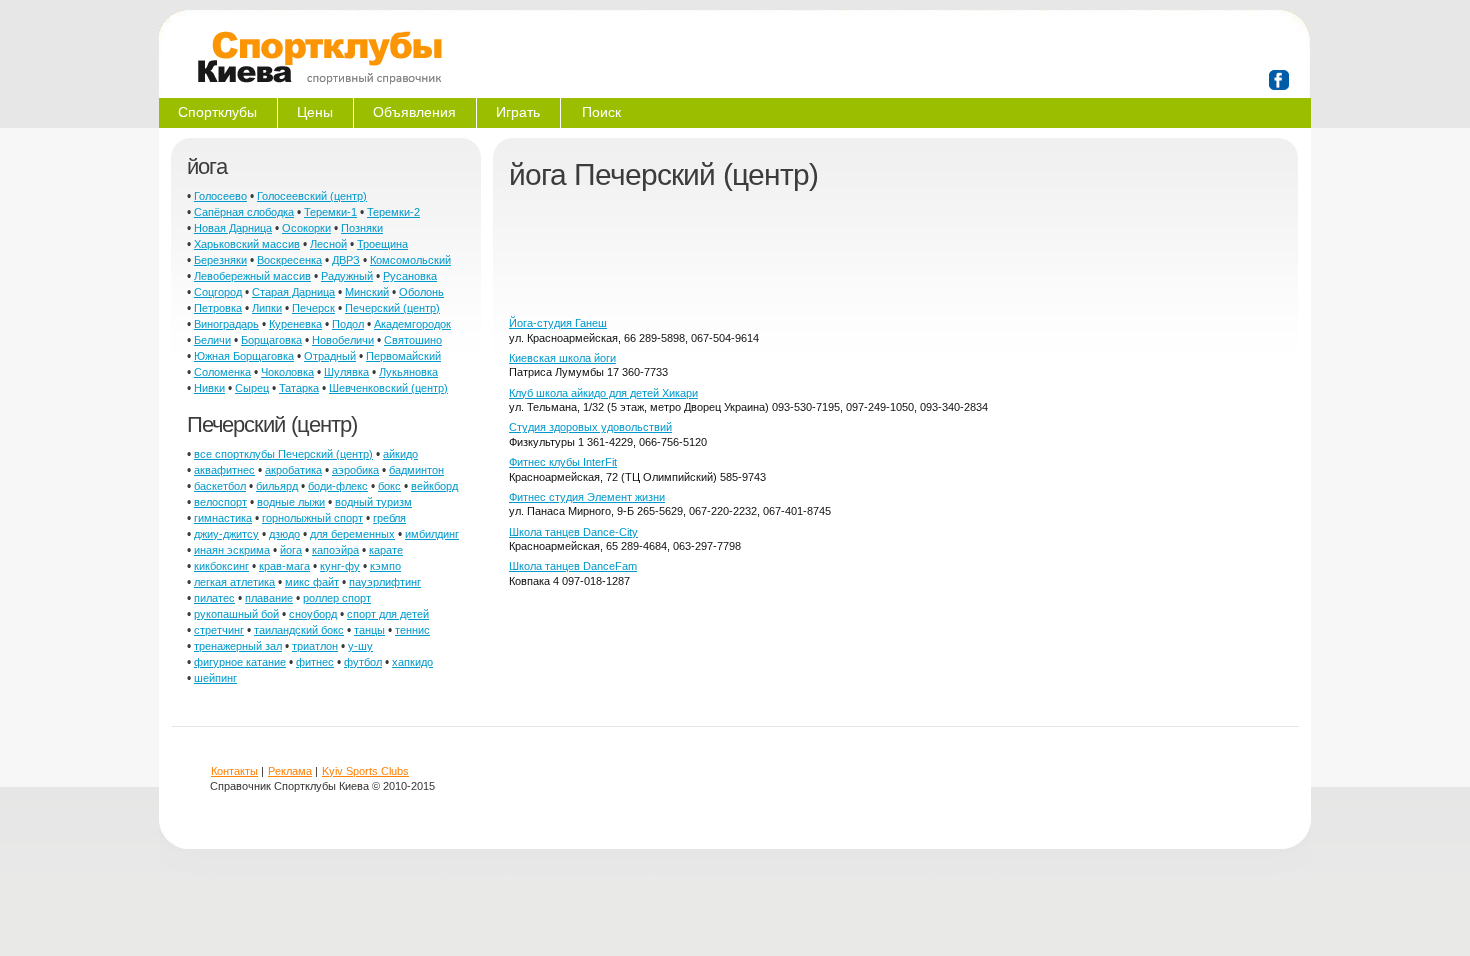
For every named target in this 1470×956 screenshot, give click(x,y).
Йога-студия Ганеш (558, 323)
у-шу (360, 646)
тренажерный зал (238, 646)
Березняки (220, 260)
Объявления (414, 112)
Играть (518, 112)
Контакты (234, 771)
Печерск (313, 308)
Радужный (347, 276)
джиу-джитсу (226, 534)
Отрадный (330, 356)
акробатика (293, 470)
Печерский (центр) (392, 308)
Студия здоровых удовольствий (590, 427)
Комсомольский (410, 260)
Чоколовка (287, 372)
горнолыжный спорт (312, 518)
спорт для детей (388, 614)
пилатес (214, 598)
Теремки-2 (393, 212)
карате (386, 550)
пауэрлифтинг (385, 582)
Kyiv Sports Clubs (365, 771)
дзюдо (284, 534)
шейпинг (215, 678)
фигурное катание (240, 662)
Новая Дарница (233, 228)
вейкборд (434, 486)
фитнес (315, 662)
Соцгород (218, 292)
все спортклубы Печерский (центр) (283, 454)
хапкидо (412, 662)
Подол (348, 324)
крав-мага (284, 566)
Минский (367, 292)
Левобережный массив (252, 276)
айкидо (400, 454)
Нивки (209, 388)
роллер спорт (337, 598)
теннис (412, 630)
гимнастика (223, 518)
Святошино (413, 340)
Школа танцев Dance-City (573, 532)
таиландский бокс (299, 630)
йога (291, 550)
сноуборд (313, 614)
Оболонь (421, 292)
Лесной (328, 244)
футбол (363, 662)
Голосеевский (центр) (312, 196)
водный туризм (373, 502)
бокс (389, 486)
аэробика (355, 470)
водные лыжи (291, 502)
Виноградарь (226, 324)
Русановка (410, 276)
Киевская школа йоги (562, 358)
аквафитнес (224, 470)
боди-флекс (338, 486)
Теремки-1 (330, 212)
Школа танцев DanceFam (573, 566)
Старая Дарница (293, 292)
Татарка (299, 388)
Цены (315, 112)
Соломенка (222, 372)
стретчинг (219, 630)
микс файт (312, 582)
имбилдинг (432, 534)
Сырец (252, 388)
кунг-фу (340, 566)
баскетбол (220, 486)
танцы (369, 630)
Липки (267, 308)
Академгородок (412, 324)
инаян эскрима (232, 550)
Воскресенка (289, 260)
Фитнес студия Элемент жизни (587, 497)
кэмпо (385, 566)
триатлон (315, 646)
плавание (269, 598)
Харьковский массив (247, 244)
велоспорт (220, 502)
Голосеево (220, 196)
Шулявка (346, 372)
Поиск (601, 112)
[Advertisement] (873, 261)
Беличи (212, 340)
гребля (389, 518)
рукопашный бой (236, 614)
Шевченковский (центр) (388, 388)
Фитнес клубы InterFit (563, 462)
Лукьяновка (408, 372)
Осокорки (306, 228)
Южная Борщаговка (244, 356)
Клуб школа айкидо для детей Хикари (603, 393)
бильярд (277, 486)
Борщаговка (271, 340)
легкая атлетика (234, 582)
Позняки (362, 228)
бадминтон (416, 470)
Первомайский (403, 356)
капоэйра (335, 550)
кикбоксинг (221, 566)
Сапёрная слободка (244, 212)
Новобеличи (343, 340)
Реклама (290, 771)
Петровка (218, 308)
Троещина (382, 244)
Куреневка (295, 324)
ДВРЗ (346, 260)
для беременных (352, 534)
